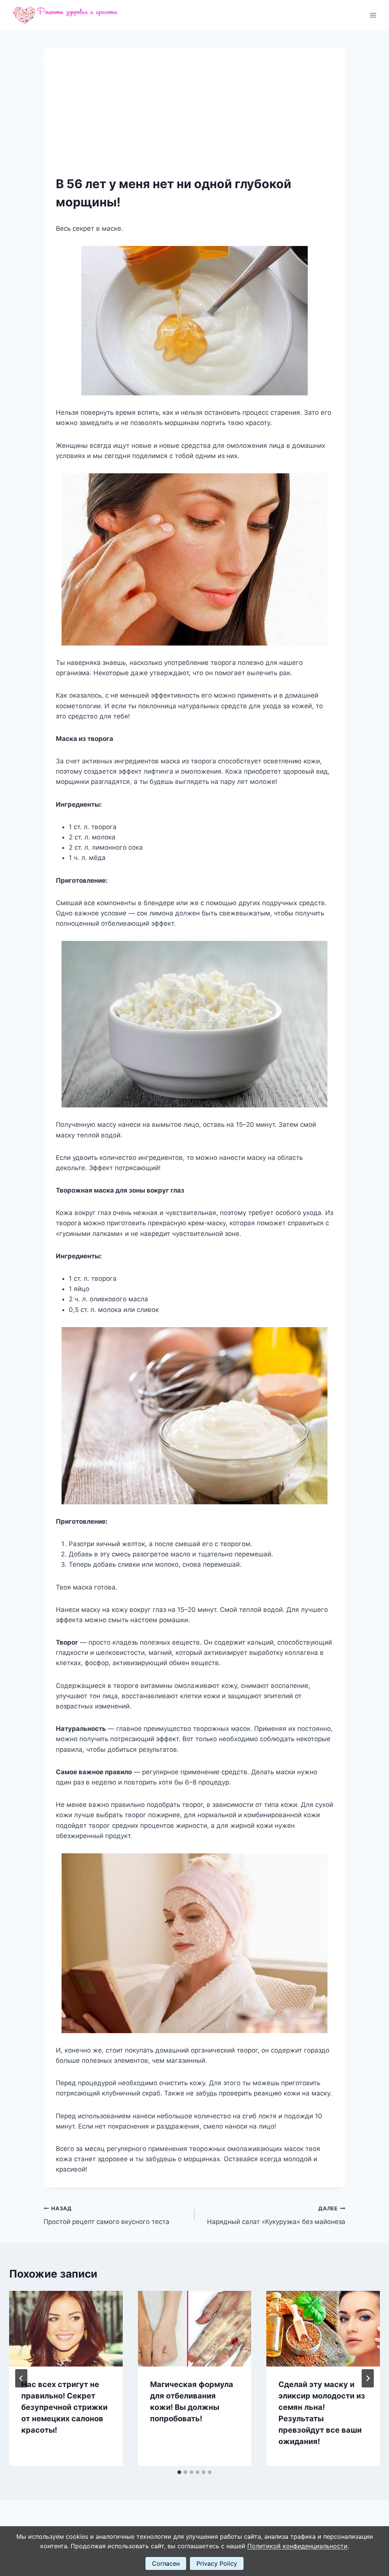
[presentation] (66, 2329)
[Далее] (368, 2378)
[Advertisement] (194, 118)
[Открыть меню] (373, 15)
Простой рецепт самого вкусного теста (107, 2215)
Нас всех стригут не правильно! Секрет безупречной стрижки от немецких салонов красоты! (64, 2407)
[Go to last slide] (21, 2378)
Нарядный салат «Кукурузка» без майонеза (276, 2215)
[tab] (179, 2472)
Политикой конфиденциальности (297, 2546)
